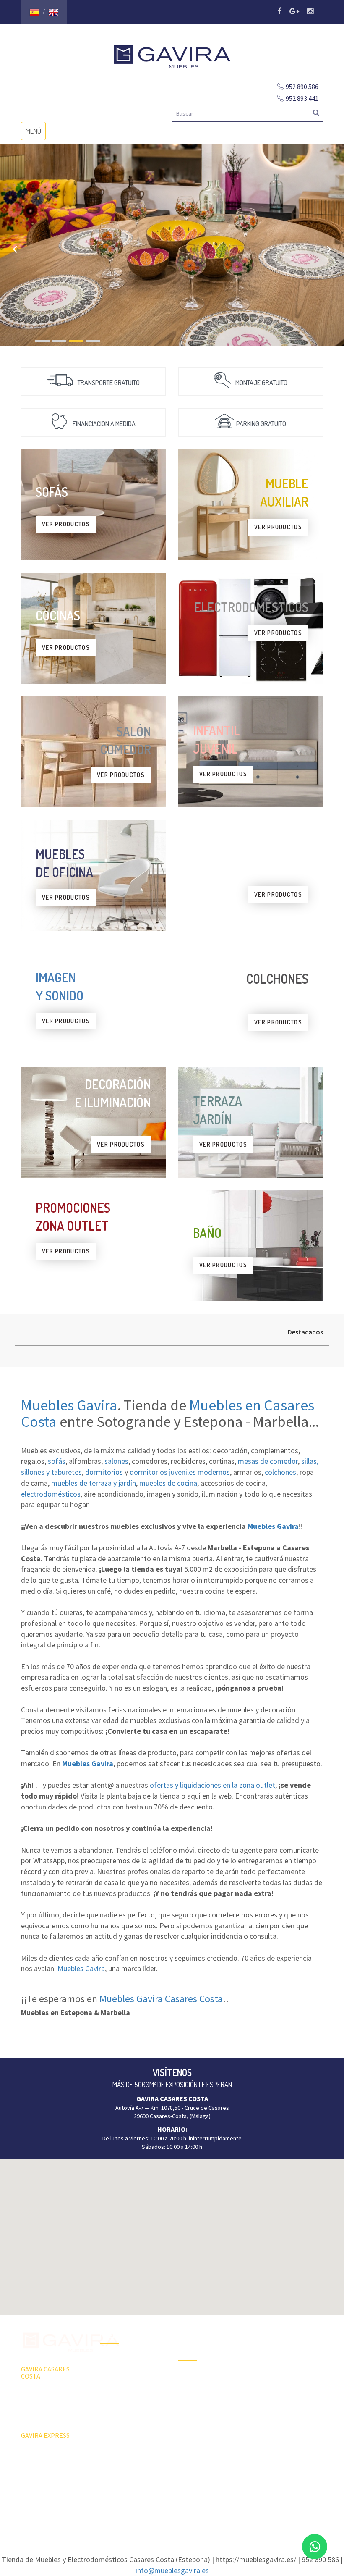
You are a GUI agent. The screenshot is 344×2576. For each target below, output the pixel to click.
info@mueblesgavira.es (172, 2570)
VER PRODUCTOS (66, 524)
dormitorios (104, 1472)
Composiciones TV (280, 2346)
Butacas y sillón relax (283, 2405)
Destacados (305, 1332)
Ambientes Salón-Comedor (200, 2426)
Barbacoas (192, 2392)
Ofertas (110, 2361)
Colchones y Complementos (276, 2439)
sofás (57, 1461)
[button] (172, 2232)
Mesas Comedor (278, 2361)
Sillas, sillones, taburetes (289, 2390)
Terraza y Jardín (198, 2377)
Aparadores (272, 2332)
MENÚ (35, 133)
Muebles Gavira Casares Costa (161, 1999)
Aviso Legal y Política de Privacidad (172, 2504)
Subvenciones (118, 2434)
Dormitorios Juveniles (206, 2445)
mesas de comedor (268, 1461)
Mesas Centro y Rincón (286, 2376)
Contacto (111, 2419)
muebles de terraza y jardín (94, 1483)
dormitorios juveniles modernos (180, 1472)
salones (116, 1461)
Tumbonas (191, 2407)
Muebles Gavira (69, 1405)
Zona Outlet (115, 2375)
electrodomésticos (51, 1494)
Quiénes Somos (120, 2405)
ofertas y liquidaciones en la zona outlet (212, 1785)
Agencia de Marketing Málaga (187, 2512)
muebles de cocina (168, 1483)
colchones (280, 1472)
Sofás (265, 2420)
